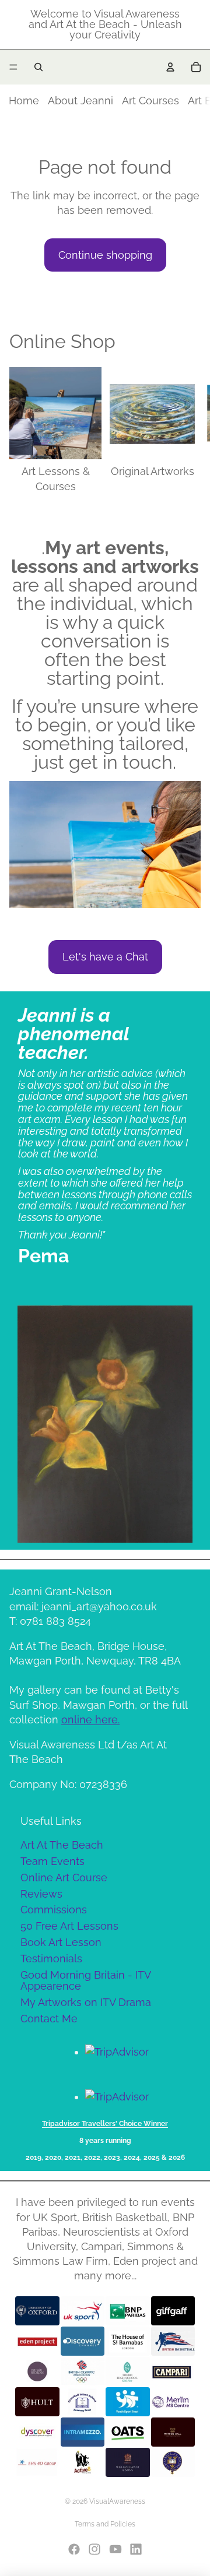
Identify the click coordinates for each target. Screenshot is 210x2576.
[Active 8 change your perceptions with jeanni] (83, 2462)
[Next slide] (188, 430)
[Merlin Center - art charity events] (173, 2402)
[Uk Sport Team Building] (83, 2311)
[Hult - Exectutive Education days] (37, 2402)
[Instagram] (94, 2549)
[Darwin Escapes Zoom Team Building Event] (37, 2371)
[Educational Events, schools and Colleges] (128, 2371)
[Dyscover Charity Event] (37, 2432)
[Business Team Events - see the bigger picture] (173, 2371)
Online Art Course (64, 1878)
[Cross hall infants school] (83, 2402)
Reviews (41, 1894)
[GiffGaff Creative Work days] (173, 2311)
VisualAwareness (117, 2501)
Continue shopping (105, 255)
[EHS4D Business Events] (37, 2462)
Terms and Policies (105, 2524)
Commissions (54, 1910)
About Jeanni (80, 101)
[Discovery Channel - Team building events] (83, 2341)
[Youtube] (116, 2549)
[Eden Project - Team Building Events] (37, 2341)
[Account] (170, 67)
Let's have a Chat (105, 957)
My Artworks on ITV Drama (86, 2002)
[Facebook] (74, 2549)
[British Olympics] (83, 2371)
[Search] (38, 67)
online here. (90, 1720)
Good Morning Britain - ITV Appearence (86, 1981)
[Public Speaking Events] (83, 2432)
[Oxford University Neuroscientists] (37, 2311)
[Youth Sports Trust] (128, 2402)
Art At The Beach (62, 1845)
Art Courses (150, 101)
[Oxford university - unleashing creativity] (173, 2462)
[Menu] (13, 67)
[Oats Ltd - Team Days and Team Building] (128, 2432)
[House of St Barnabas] (128, 2341)
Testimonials (51, 1959)
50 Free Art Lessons (69, 1926)
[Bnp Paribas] (128, 2311)
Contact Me (49, 2019)
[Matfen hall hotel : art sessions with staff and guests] (173, 2432)
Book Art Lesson (61, 1942)
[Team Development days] (173, 2341)
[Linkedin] (136, 2549)
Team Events (52, 1861)
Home (24, 101)
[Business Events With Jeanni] (128, 2462)
